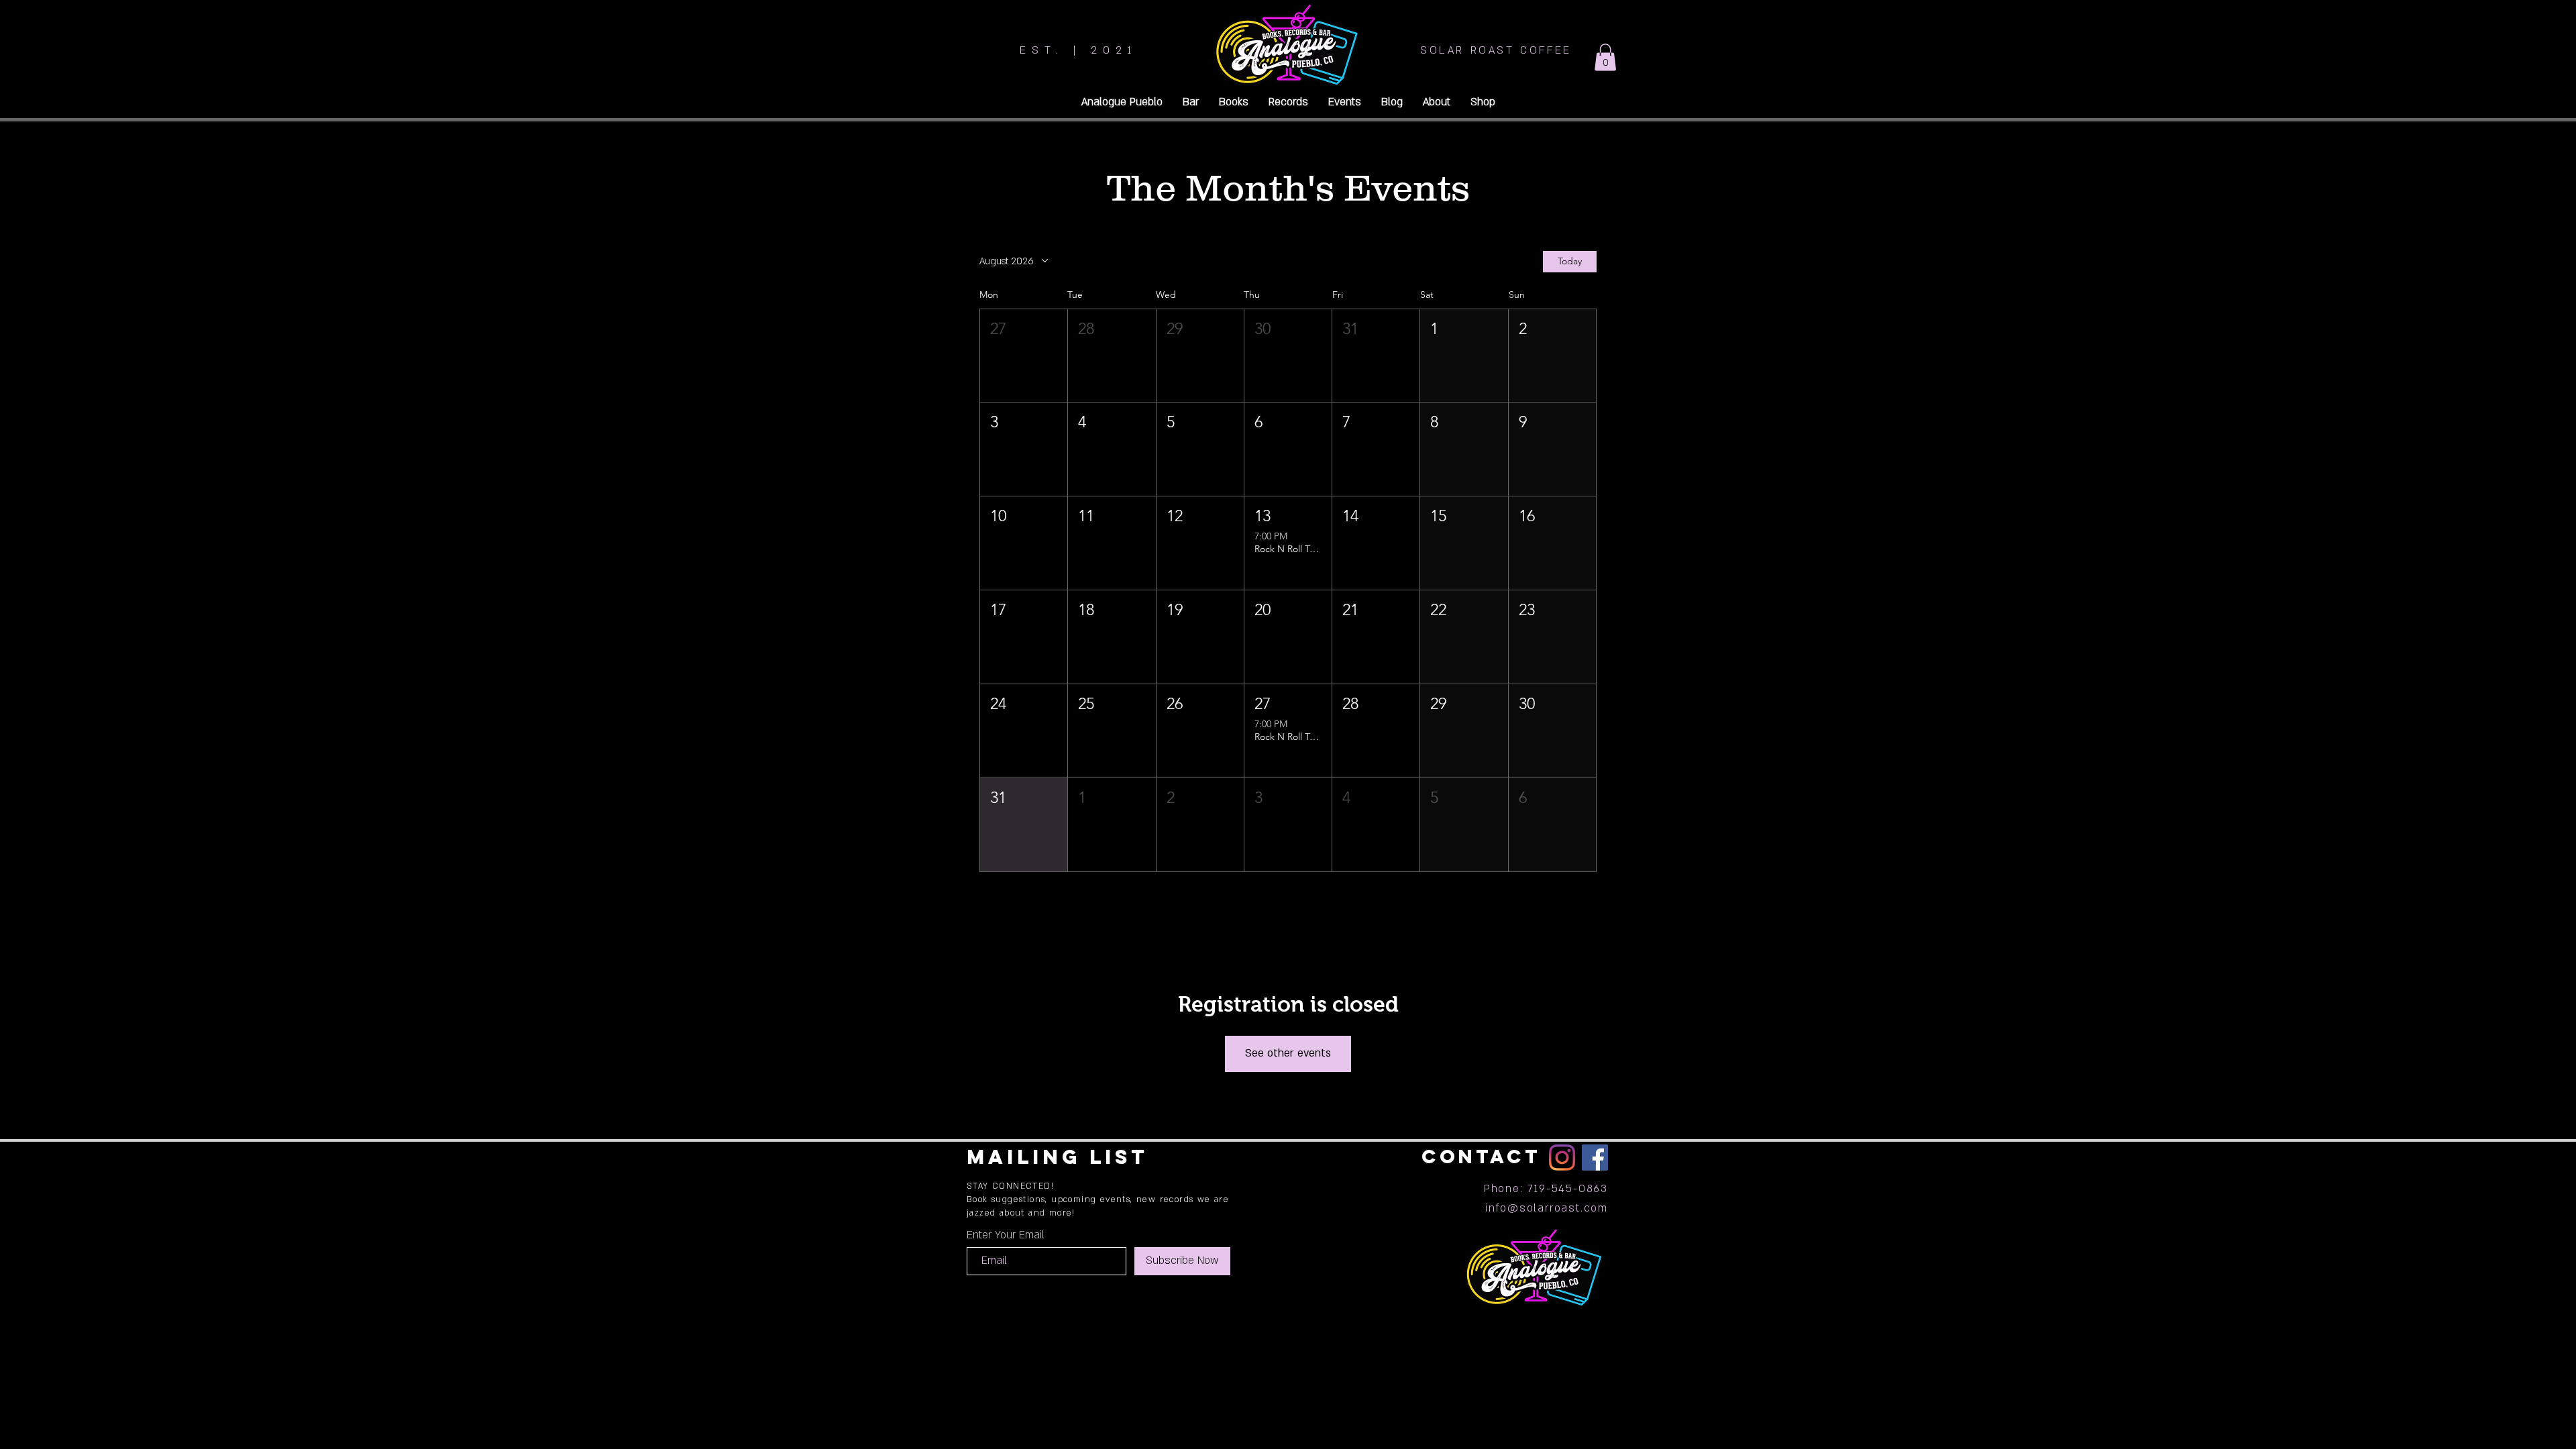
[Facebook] (1595, 1158)
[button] (1605, 57)
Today (1570, 261)
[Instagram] (1562, 1158)
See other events (1288, 1053)
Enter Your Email (1006, 1235)
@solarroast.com (1558, 1208)
